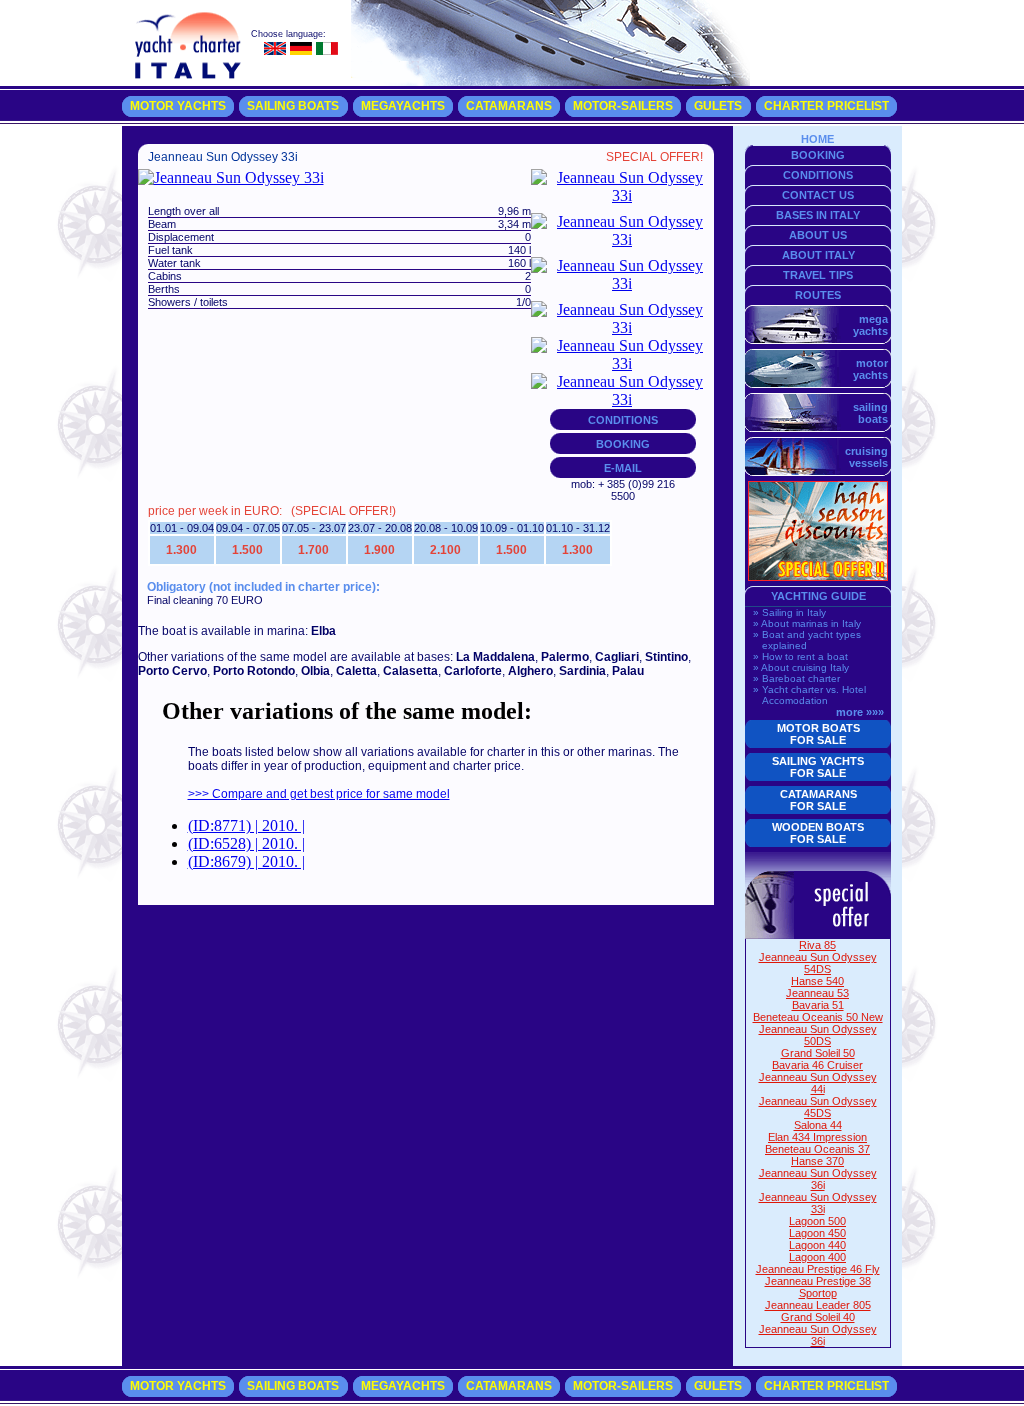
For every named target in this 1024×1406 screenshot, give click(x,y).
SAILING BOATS (293, 106)
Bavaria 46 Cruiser (817, 1065)
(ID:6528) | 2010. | (246, 843)
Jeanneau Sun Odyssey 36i (818, 1179)
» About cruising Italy (801, 667)
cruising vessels (868, 457)
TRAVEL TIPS (818, 275)
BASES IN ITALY (818, 215)
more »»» (860, 712)
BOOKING (623, 444)
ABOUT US (818, 235)
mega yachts (872, 325)
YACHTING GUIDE (818, 596)
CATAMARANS (509, 106)
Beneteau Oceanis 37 (817, 1149)
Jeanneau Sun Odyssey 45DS (818, 1107)
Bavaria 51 (818, 1005)
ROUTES (818, 295)
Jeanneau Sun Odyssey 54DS (818, 963)
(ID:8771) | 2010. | (246, 825)
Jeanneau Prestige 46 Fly (818, 1269)
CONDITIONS (623, 420)
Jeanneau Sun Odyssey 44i (818, 1083)
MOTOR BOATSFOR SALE (818, 734)
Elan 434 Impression (817, 1137)
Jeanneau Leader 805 (818, 1305)
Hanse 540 (817, 981)
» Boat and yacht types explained (807, 640)
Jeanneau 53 (817, 993)
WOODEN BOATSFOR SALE (818, 833)
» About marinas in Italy (807, 623)
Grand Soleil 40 (818, 1317)
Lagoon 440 (817, 1245)
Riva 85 (817, 945)
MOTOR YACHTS (178, 106)
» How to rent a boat (800, 656)
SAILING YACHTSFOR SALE (818, 767)
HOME (817, 139)
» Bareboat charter (796, 678)
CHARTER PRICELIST (826, 106)
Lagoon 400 (817, 1257)
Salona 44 (818, 1125)
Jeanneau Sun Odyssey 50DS (818, 1035)
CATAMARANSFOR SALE (818, 800)
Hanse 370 (817, 1161)
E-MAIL (623, 468)
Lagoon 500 (817, 1221)
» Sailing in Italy (789, 612)
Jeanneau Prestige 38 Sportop (818, 1287)
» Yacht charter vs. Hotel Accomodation (809, 695)
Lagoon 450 (817, 1233)
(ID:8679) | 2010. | (246, 861)
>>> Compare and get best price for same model (319, 794)
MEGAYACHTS (403, 106)
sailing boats (872, 413)
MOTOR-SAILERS (623, 106)
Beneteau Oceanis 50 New (818, 1017)
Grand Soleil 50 (818, 1053)
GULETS (718, 106)
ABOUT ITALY (818, 255)
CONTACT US (818, 195)
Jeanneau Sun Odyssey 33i (818, 1203)
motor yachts (872, 369)
